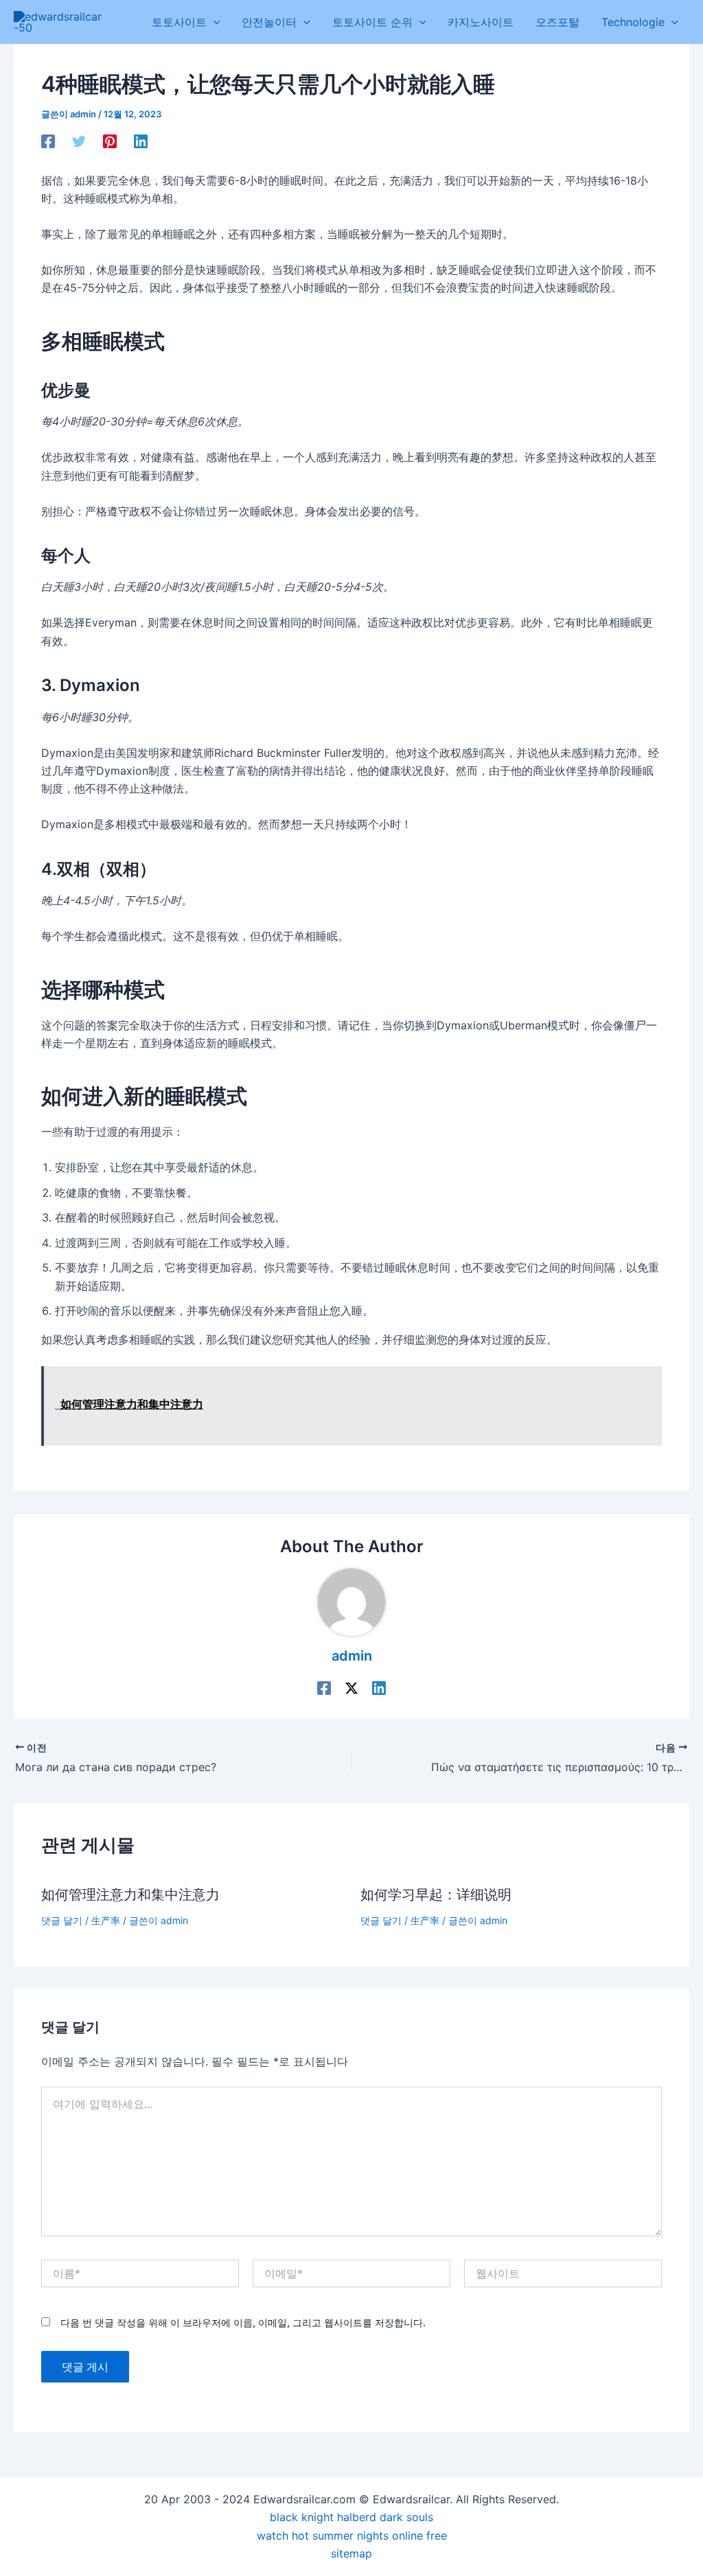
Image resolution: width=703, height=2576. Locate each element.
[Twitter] (79, 141)
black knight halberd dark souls (351, 2517)
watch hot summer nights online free (352, 2536)
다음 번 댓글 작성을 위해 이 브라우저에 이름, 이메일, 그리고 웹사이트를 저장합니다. (243, 2322)
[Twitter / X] (351, 1687)
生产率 (106, 1920)
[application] (214, 22)
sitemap (351, 2553)
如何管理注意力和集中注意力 (130, 1895)
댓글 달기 (62, 1920)
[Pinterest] (110, 141)
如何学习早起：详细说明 (436, 1895)
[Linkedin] (141, 141)
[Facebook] (48, 141)
